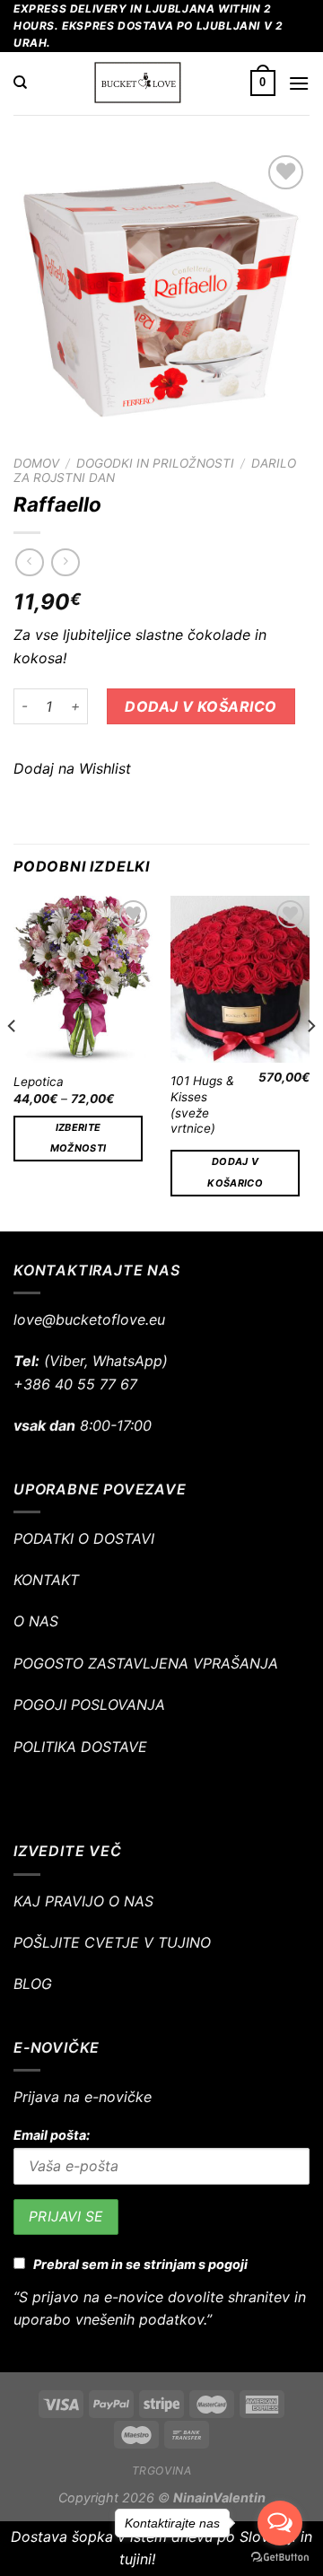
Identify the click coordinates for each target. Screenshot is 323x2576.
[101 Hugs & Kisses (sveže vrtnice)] (240, 979)
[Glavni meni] (299, 83)
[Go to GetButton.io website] (280, 2558)
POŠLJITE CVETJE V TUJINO (112, 1942)
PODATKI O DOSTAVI (84, 1538)
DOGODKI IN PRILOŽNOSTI (155, 463)
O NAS (36, 1621)
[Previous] (13, 1062)
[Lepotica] (83, 979)
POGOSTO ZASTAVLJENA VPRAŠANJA (146, 1663)
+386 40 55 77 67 (75, 1384)
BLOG (33, 1984)
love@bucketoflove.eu (89, 1319)
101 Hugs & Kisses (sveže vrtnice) (202, 1104)
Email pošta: (52, 2135)
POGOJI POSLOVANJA (89, 1704)
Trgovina (162, 2471)
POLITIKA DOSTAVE (80, 1747)
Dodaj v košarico (201, 706)
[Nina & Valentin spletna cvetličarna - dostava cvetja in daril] (138, 83)
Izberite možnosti (79, 1138)
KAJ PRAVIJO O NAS (83, 1901)
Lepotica (39, 1082)
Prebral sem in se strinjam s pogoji (140, 2264)
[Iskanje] (20, 83)
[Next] (310, 1062)
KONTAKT (46, 1580)
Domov (36, 463)
